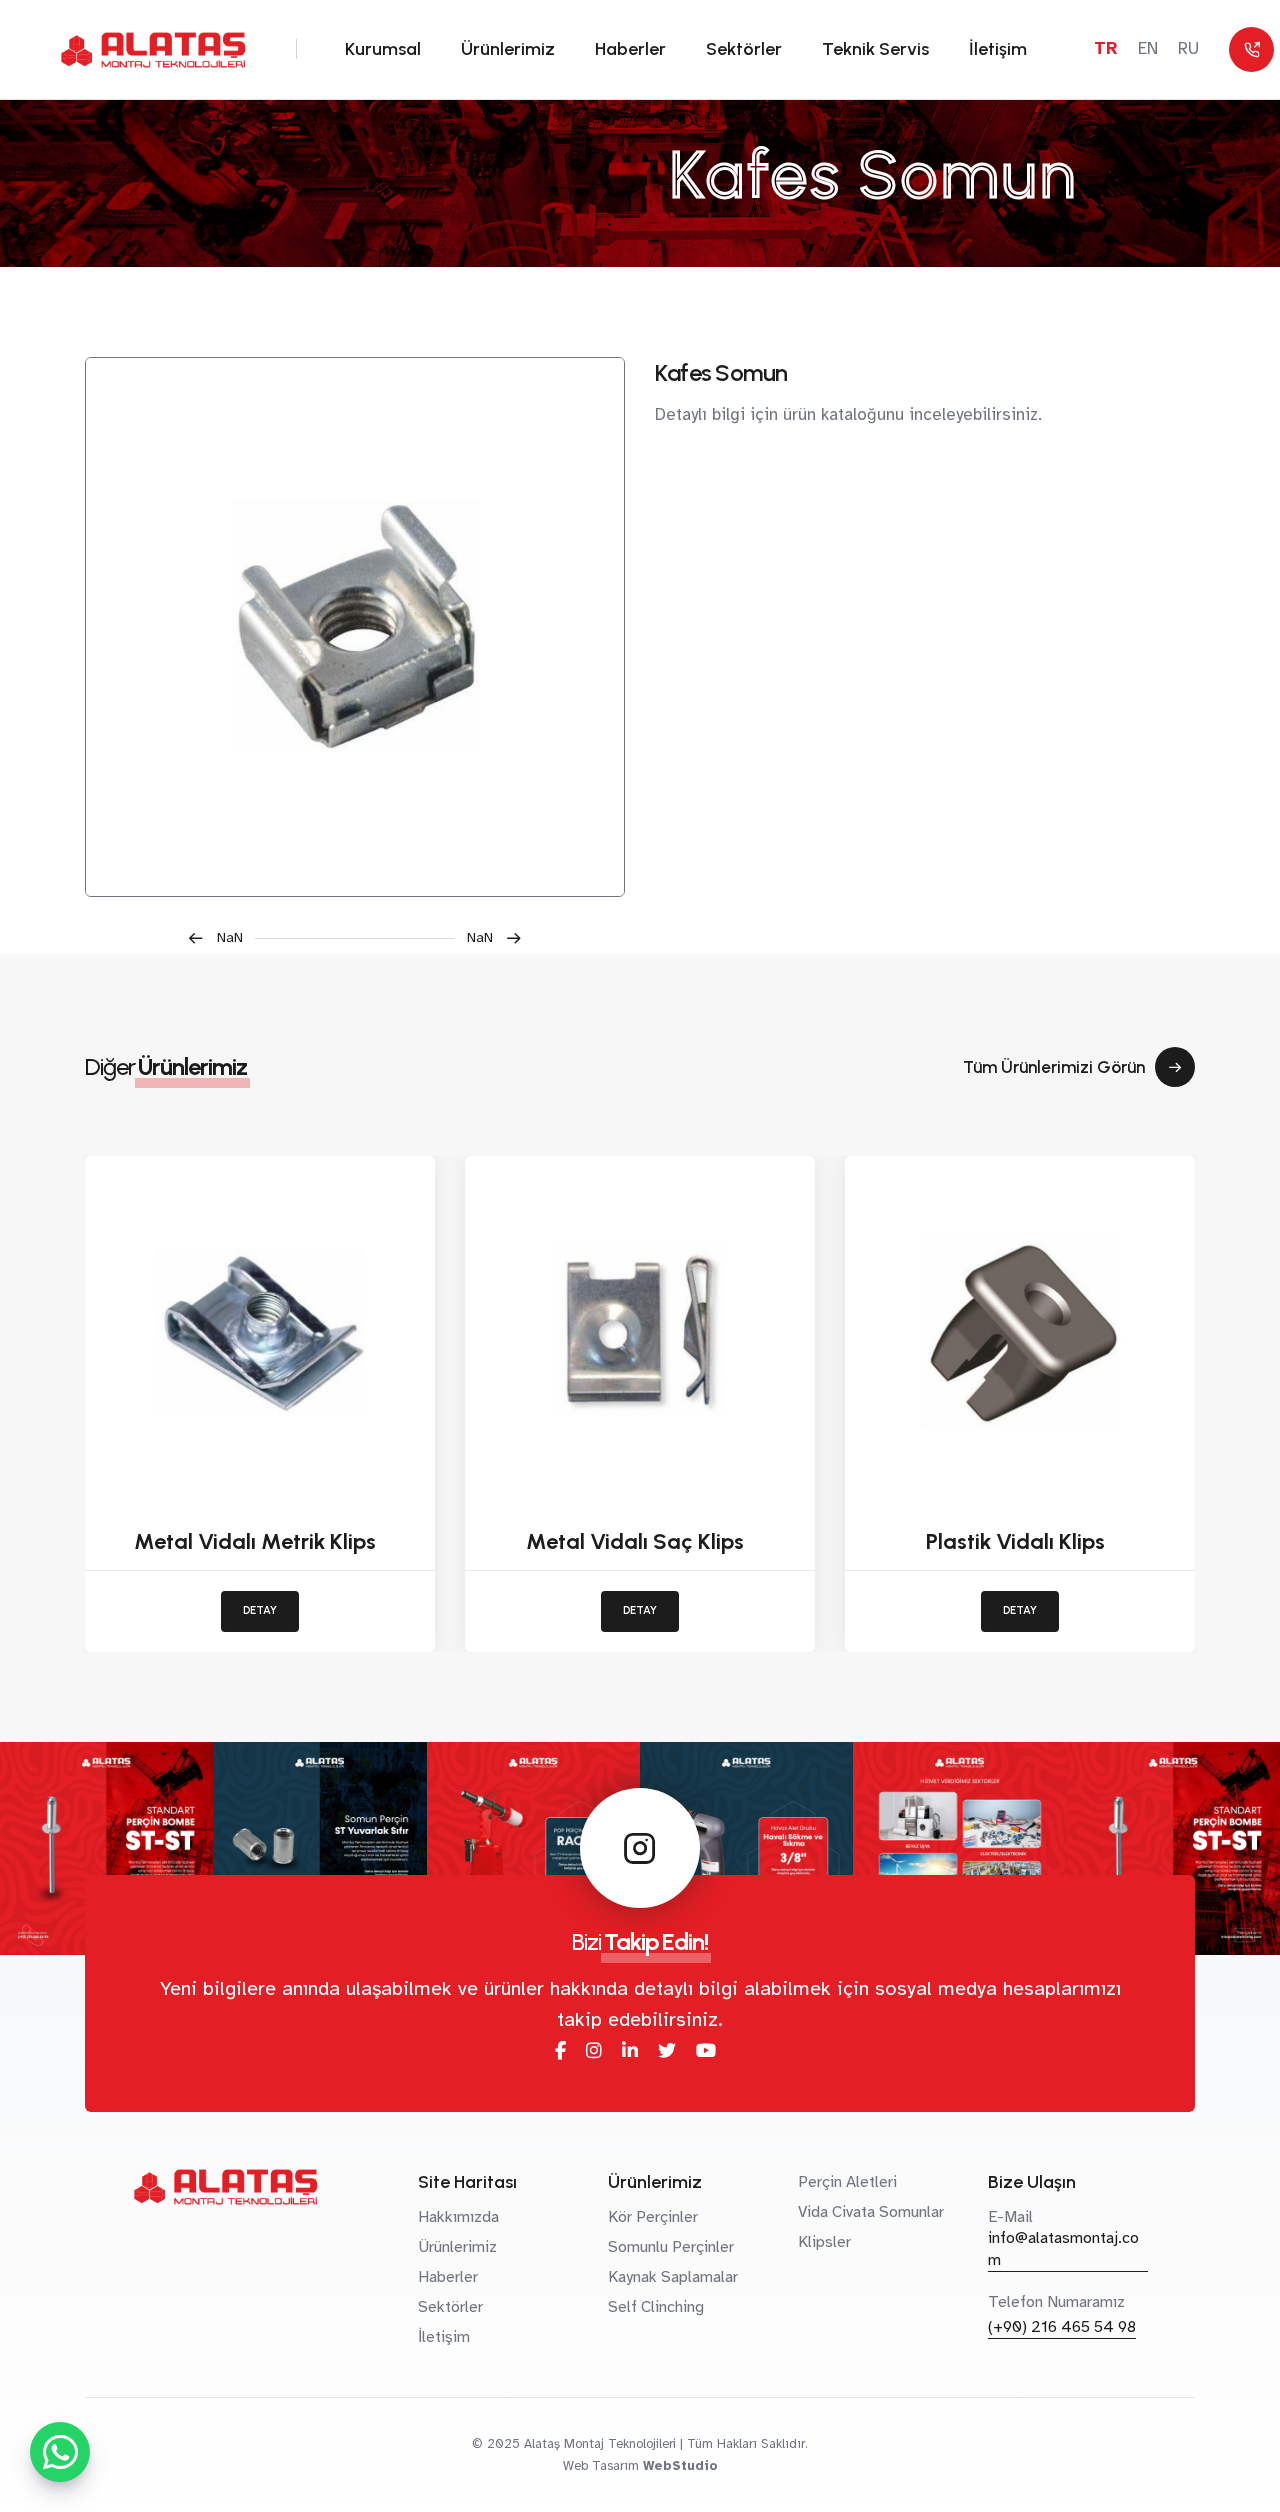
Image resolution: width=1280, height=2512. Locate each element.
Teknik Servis (875, 49)
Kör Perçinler (653, 2217)
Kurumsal (383, 49)
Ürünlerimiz (508, 49)
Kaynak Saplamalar (673, 2277)
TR (1106, 48)
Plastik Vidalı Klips (1015, 1541)
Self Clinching (656, 2307)
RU (1188, 48)
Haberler (630, 49)
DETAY (260, 1610)
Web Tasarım (601, 2466)
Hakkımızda (458, 2217)
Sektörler (744, 49)
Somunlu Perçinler (671, 2247)
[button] (221, 938)
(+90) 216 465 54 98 (1062, 2327)
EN (1148, 48)
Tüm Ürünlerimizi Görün (1054, 1067)
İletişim (998, 49)
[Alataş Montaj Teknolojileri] (355, 627)
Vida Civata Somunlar (871, 2212)
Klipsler (824, 2242)
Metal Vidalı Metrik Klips (255, 1541)
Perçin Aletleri (847, 2182)
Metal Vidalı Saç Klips (635, 1541)
